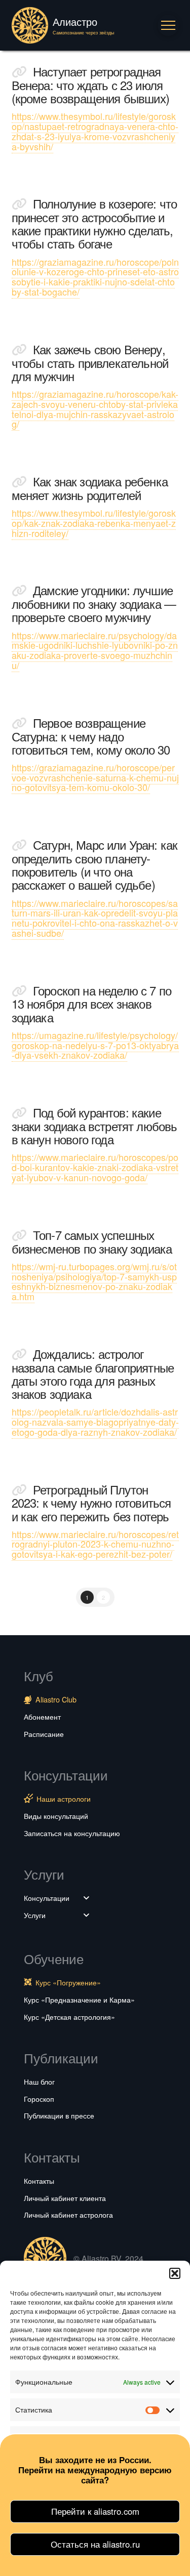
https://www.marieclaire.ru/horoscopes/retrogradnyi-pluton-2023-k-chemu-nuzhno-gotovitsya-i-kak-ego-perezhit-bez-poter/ (95, 1544)
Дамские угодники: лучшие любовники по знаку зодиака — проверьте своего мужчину (94, 604)
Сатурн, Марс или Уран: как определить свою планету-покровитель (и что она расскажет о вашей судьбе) (95, 865)
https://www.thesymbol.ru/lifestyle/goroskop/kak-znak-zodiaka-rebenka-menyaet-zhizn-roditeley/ (94, 523)
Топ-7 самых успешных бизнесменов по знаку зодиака (92, 1242)
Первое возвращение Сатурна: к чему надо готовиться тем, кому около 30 (91, 736)
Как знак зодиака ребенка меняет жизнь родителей (90, 488)
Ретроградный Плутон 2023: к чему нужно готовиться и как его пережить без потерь (91, 1503)
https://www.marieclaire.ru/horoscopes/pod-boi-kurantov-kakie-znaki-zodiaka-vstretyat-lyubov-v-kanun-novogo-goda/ (95, 1167)
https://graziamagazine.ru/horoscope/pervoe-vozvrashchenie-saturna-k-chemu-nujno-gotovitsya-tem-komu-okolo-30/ (95, 777)
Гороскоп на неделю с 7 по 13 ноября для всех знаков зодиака (92, 1004)
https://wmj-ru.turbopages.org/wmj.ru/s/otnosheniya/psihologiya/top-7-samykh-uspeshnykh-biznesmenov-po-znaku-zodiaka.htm (94, 1281)
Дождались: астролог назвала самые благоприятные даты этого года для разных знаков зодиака (93, 1374)
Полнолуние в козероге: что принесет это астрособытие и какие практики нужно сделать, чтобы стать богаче (94, 223)
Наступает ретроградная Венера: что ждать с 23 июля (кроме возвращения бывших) (90, 85)
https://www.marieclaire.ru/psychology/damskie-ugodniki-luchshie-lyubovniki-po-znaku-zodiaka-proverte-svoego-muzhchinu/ (95, 650)
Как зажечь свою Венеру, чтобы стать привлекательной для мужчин (90, 363)
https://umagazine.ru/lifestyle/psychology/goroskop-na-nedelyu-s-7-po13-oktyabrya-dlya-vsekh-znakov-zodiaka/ (95, 1045)
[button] (175, 2273)
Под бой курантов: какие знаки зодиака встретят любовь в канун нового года (94, 1126)
